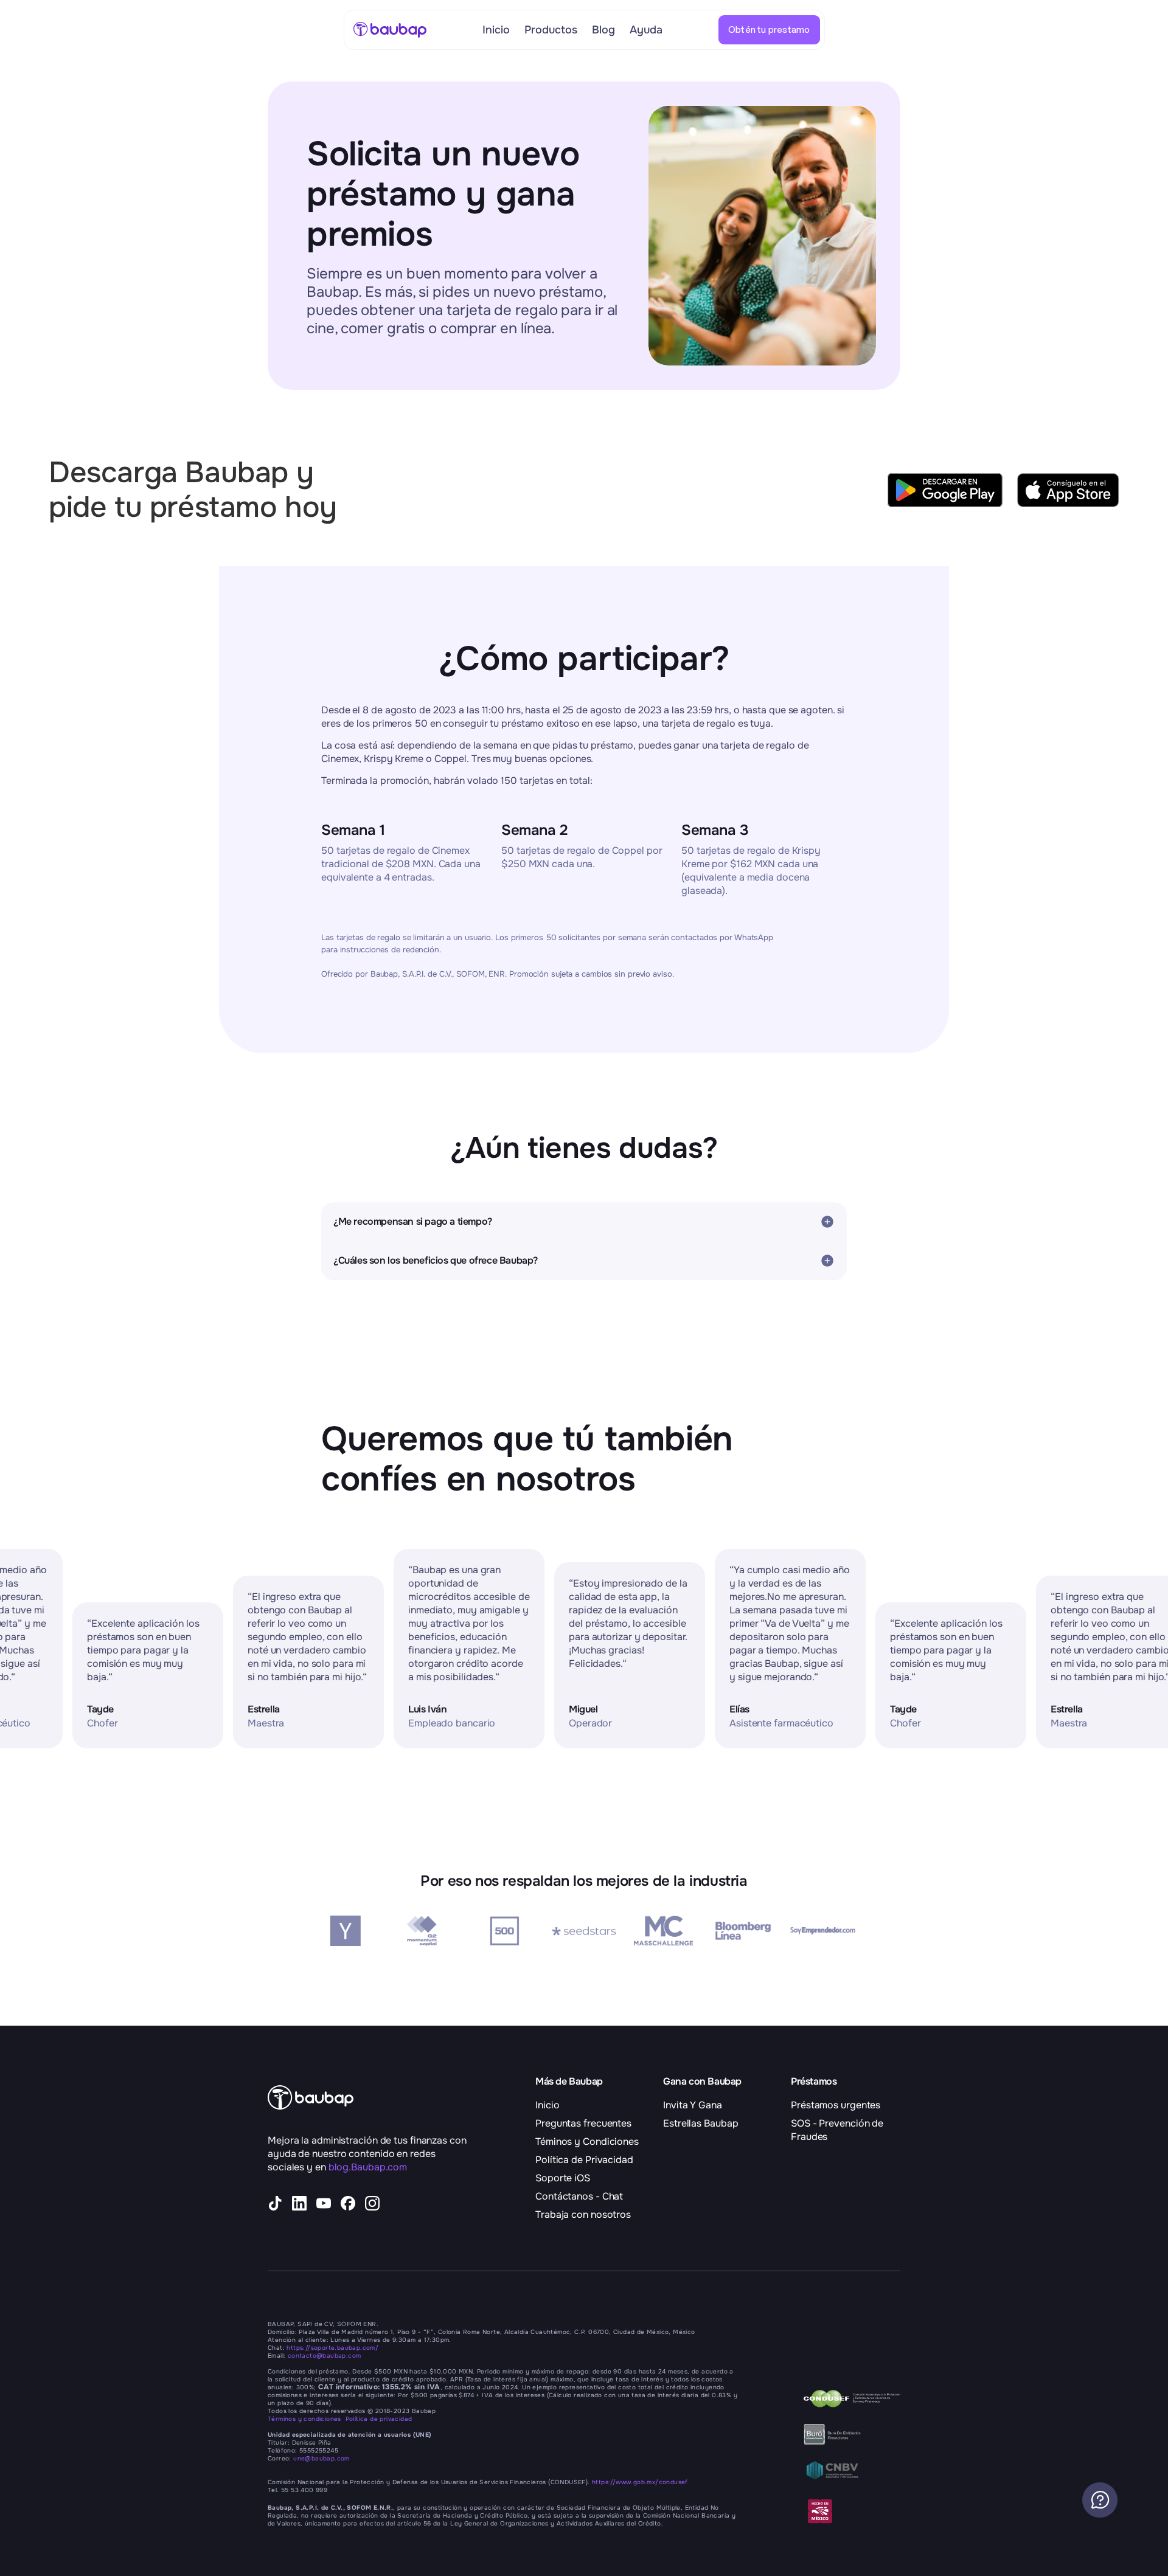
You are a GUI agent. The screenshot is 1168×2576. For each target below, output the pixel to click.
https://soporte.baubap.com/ (332, 2348)
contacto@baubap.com (325, 2356)
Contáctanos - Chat (579, 2196)
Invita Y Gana (693, 2105)
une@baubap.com (322, 2458)
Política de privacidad (379, 2419)
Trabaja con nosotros (583, 2214)
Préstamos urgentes (836, 2105)
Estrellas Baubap (700, 2123)
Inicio (547, 2105)
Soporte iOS (563, 2178)
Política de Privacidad (584, 2160)
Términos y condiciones (307, 2419)
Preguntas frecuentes (583, 2123)
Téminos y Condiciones (587, 2141)
